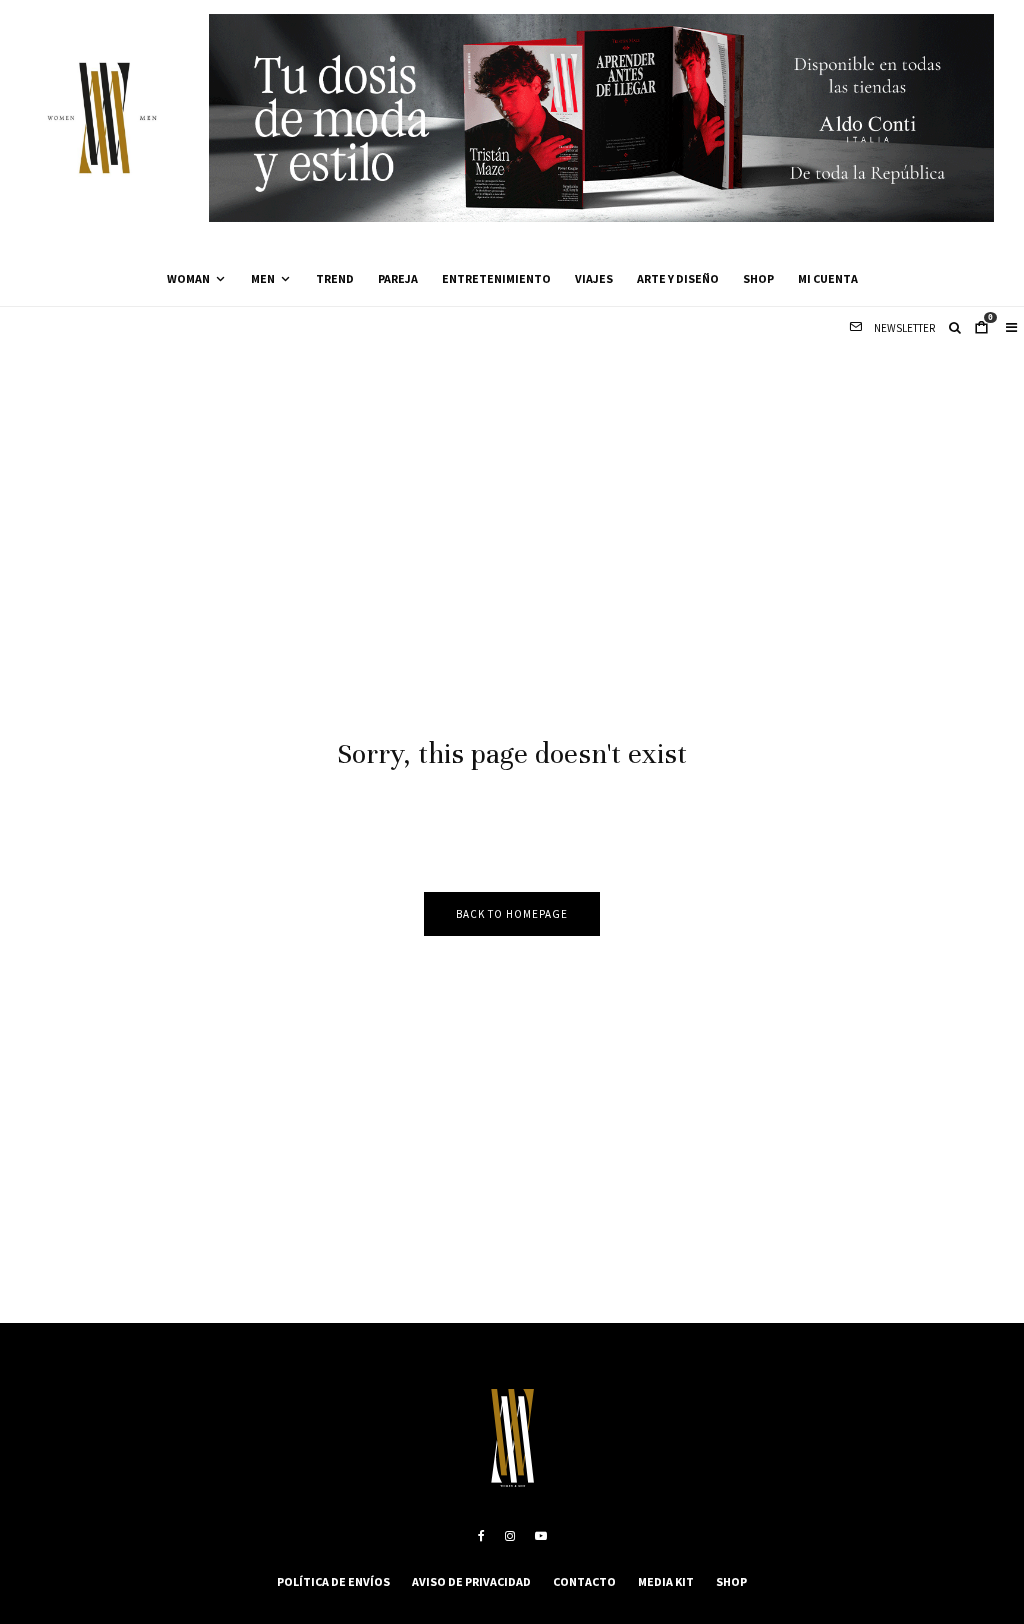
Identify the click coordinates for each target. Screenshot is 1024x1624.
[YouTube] (541, 1536)
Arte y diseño (678, 278)
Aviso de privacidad (471, 1581)
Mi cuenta (828, 278)
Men (263, 278)
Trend (335, 278)
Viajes (594, 278)
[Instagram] (510, 1536)
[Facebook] (481, 1536)
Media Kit (666, 1581)
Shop (758, 278)
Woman (188, 278)
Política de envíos (333, 1581)
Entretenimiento (496, 278)
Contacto (584, 1581)
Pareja (398, 278)
